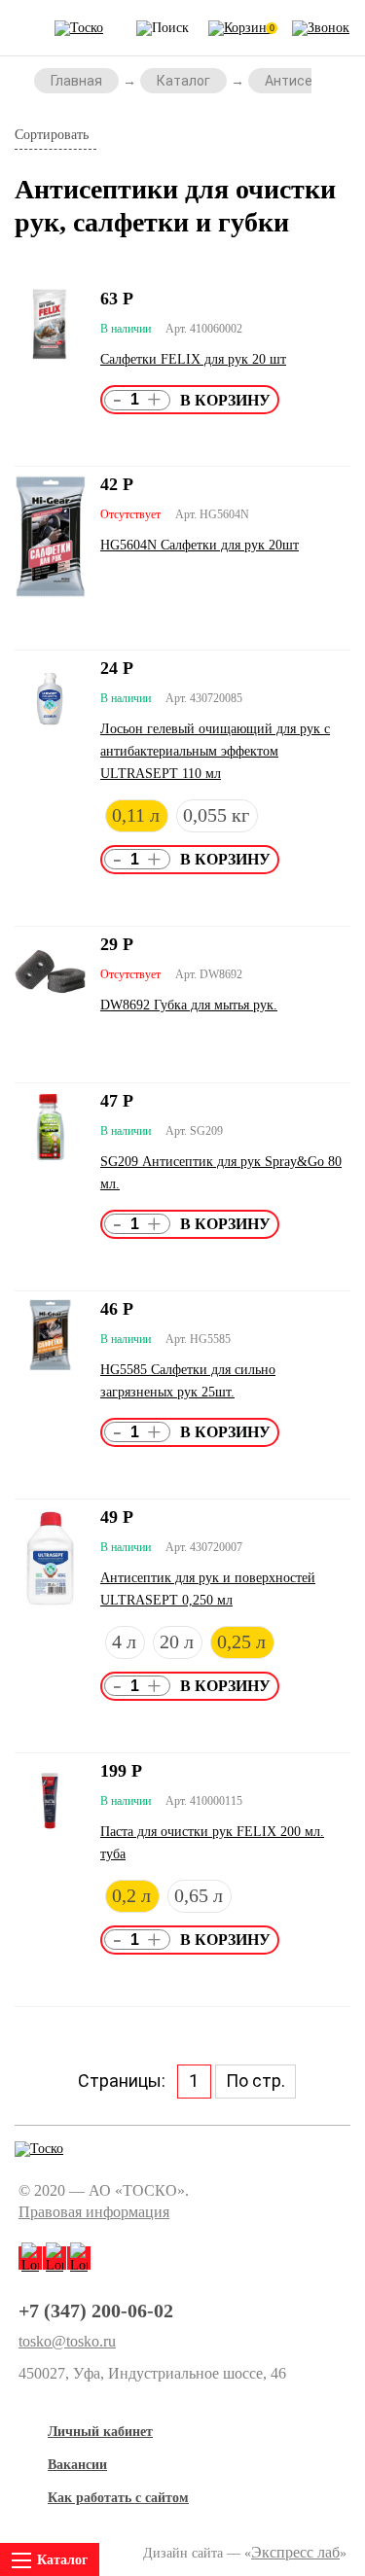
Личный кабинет (100, 2432)
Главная (76, 81)
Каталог (183, 81)
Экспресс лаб (295, 2552)
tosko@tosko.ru (67, 2342)
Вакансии (77, 2465)
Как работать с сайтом (118, 2498)
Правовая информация (94, 2212)
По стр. (255, 2081)
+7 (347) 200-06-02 (96, 2311)
